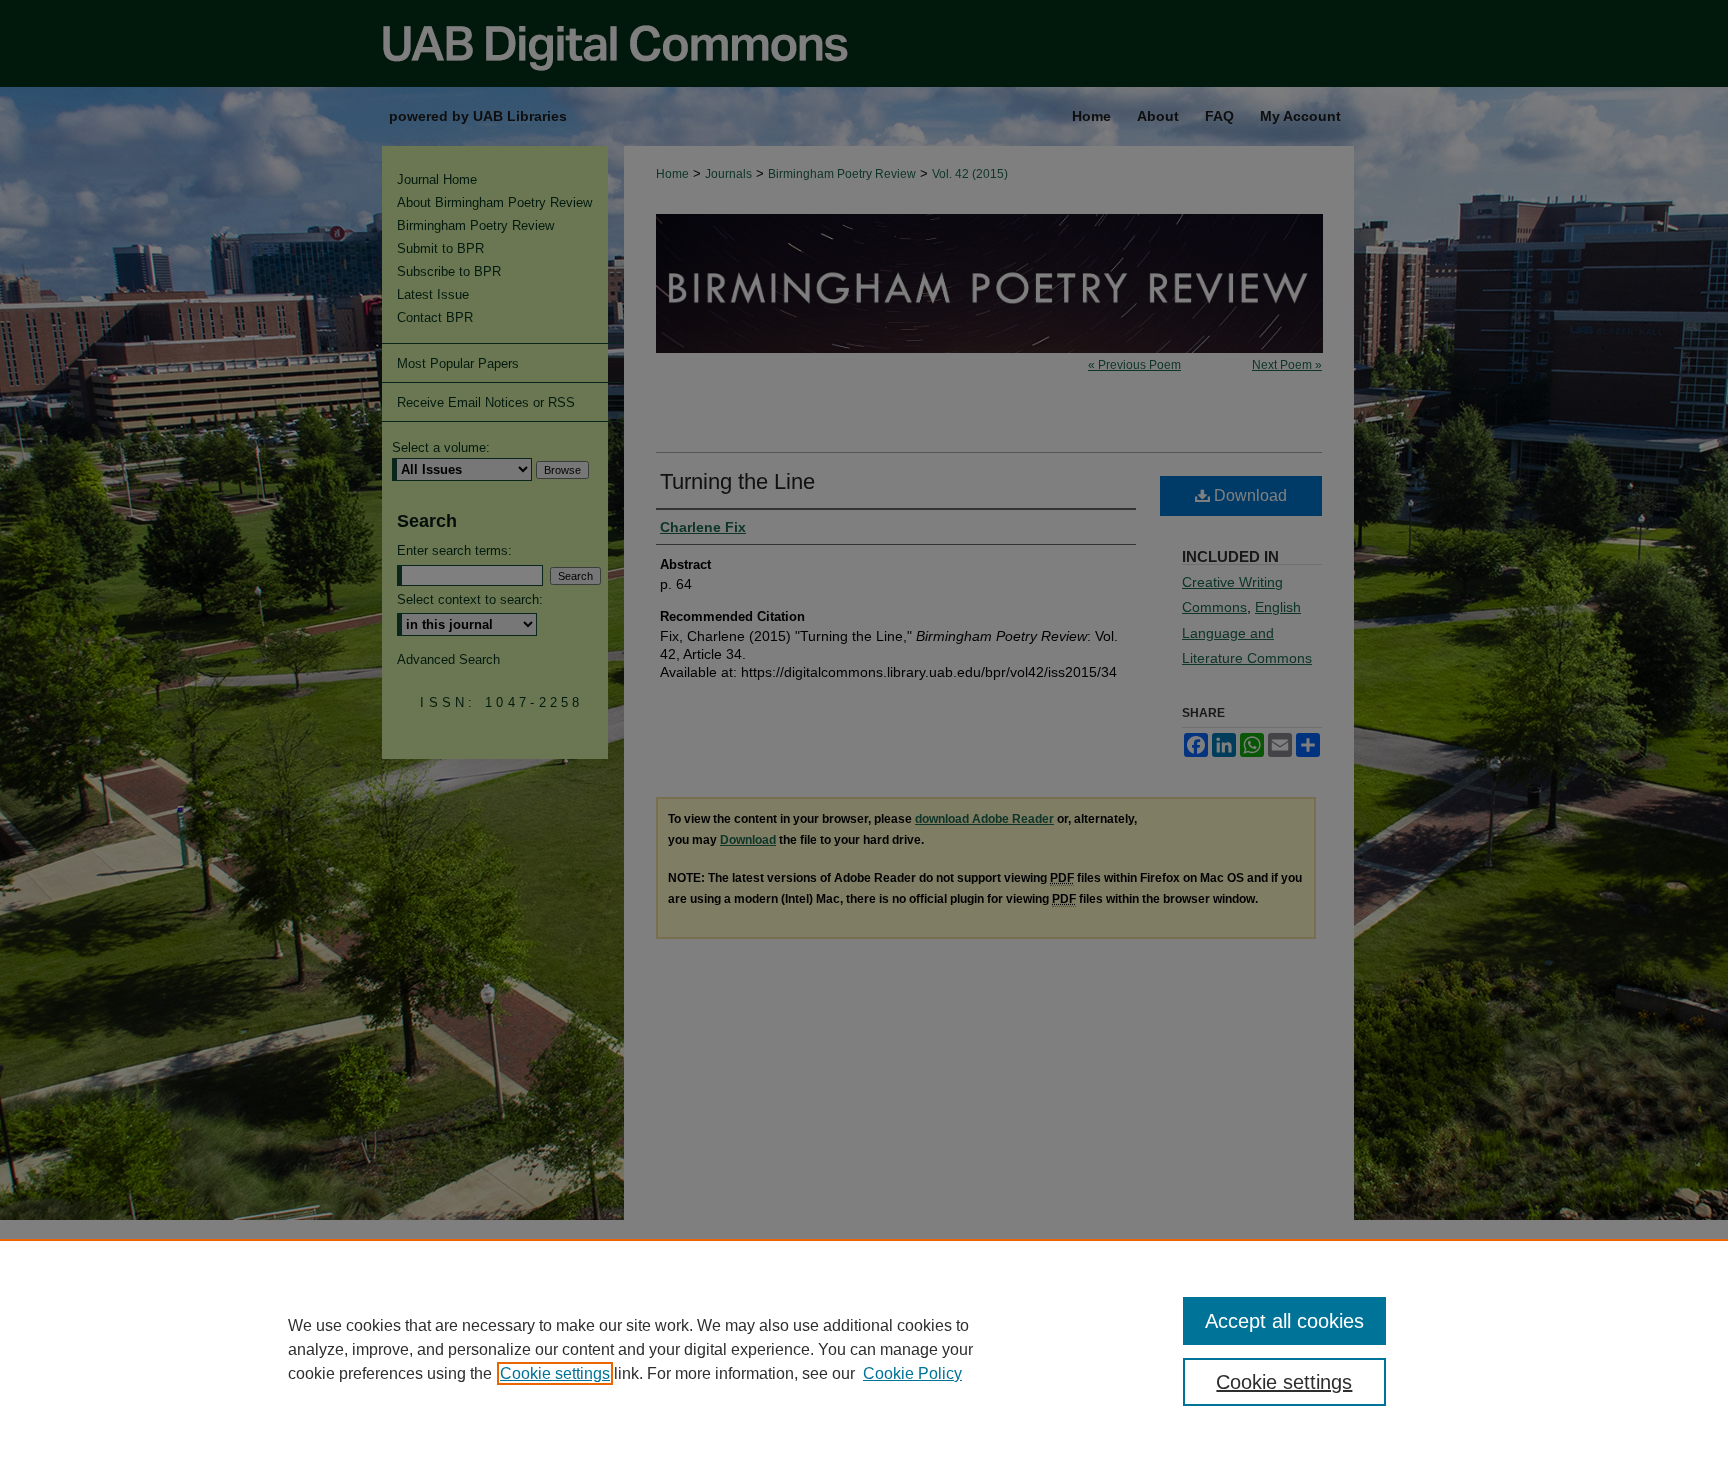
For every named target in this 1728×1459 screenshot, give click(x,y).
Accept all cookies (1284, 1321)
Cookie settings (555, 1373)
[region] (864, 1349)
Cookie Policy (912, 1373)
